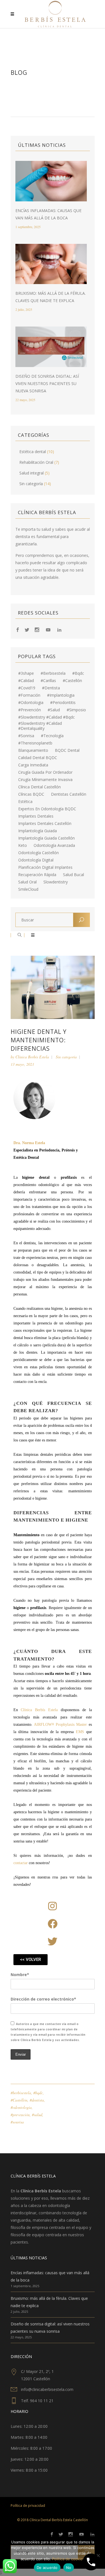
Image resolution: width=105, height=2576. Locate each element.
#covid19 (27, 688)
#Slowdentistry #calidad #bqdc (46, 717)
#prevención (30, 710)
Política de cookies (68, 2559)
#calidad (26, 681)
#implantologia (61, 695)
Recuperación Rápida (37, 875)
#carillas (48, 681)
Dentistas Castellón (69, 794)
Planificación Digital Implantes (45, 867)
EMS (80, 1732)
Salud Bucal (73, 875)
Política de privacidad (28, 2506)
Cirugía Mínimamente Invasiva (45, 780)
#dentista (51, 688)
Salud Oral (27, 882)
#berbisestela (53, 673)
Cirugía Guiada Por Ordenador (45, 772)
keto (23, 845)
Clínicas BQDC (31, 794)
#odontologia (31, 703)
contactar (21, 1863)
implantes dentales (36, 816)
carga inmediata (33, 765)
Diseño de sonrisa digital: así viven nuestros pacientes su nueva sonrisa (47, 383)
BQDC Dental (67, 750)
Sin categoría (31, 484)
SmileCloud (28, 889)
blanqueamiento (33, 750)
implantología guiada (38, 831)
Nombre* (20, 1975)
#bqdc (78, 673)
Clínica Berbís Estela (32, 1057)
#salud (54, 710)
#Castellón (72, 681)
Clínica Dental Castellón (39, 787)
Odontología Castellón (39, 853)
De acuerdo (47, 2568)
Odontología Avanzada (54, 845)
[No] (98, 2555)
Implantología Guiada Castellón (46, 838)
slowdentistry (56, 882)
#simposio (76, 710)
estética (25, 802)
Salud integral (32, 473)
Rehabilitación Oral (36, 462)
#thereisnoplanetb (35, 743)
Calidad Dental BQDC (38, 758)
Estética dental (33, 452)
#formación (29, 695)
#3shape (26, 673)
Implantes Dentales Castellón (45, 824)
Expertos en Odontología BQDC (47, 809)
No (69, 2568)
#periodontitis (63, 703)
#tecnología (52, 736)
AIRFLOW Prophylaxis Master (60, 1725)
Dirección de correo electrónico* (43, 1999)
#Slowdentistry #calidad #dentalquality (40, 726)
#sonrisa (26, 736)
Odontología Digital (36, 860)
